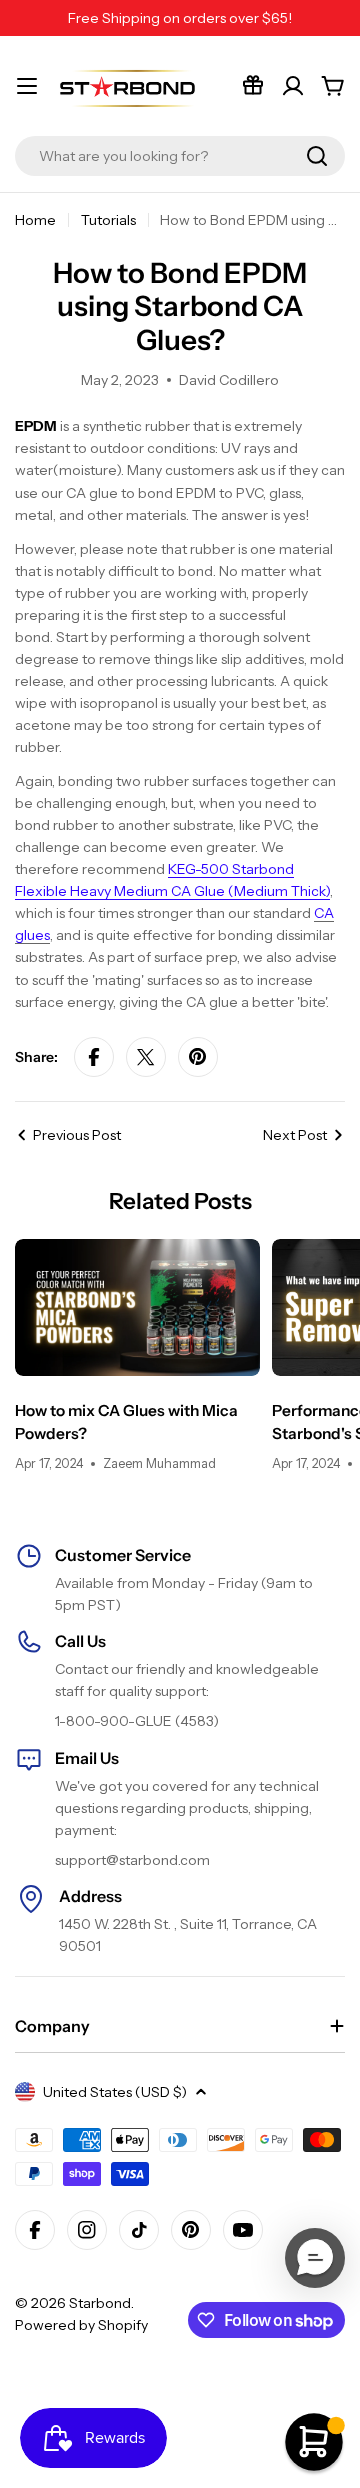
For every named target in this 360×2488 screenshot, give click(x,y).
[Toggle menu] (27, 86)
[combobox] (180, 156)
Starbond (100, 2303)
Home (35, 220)
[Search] (317, 156)
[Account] (293, 86)
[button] (315, 2258)
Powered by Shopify (81, 2325)
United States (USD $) (115, 2092)
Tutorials (108, 220)
